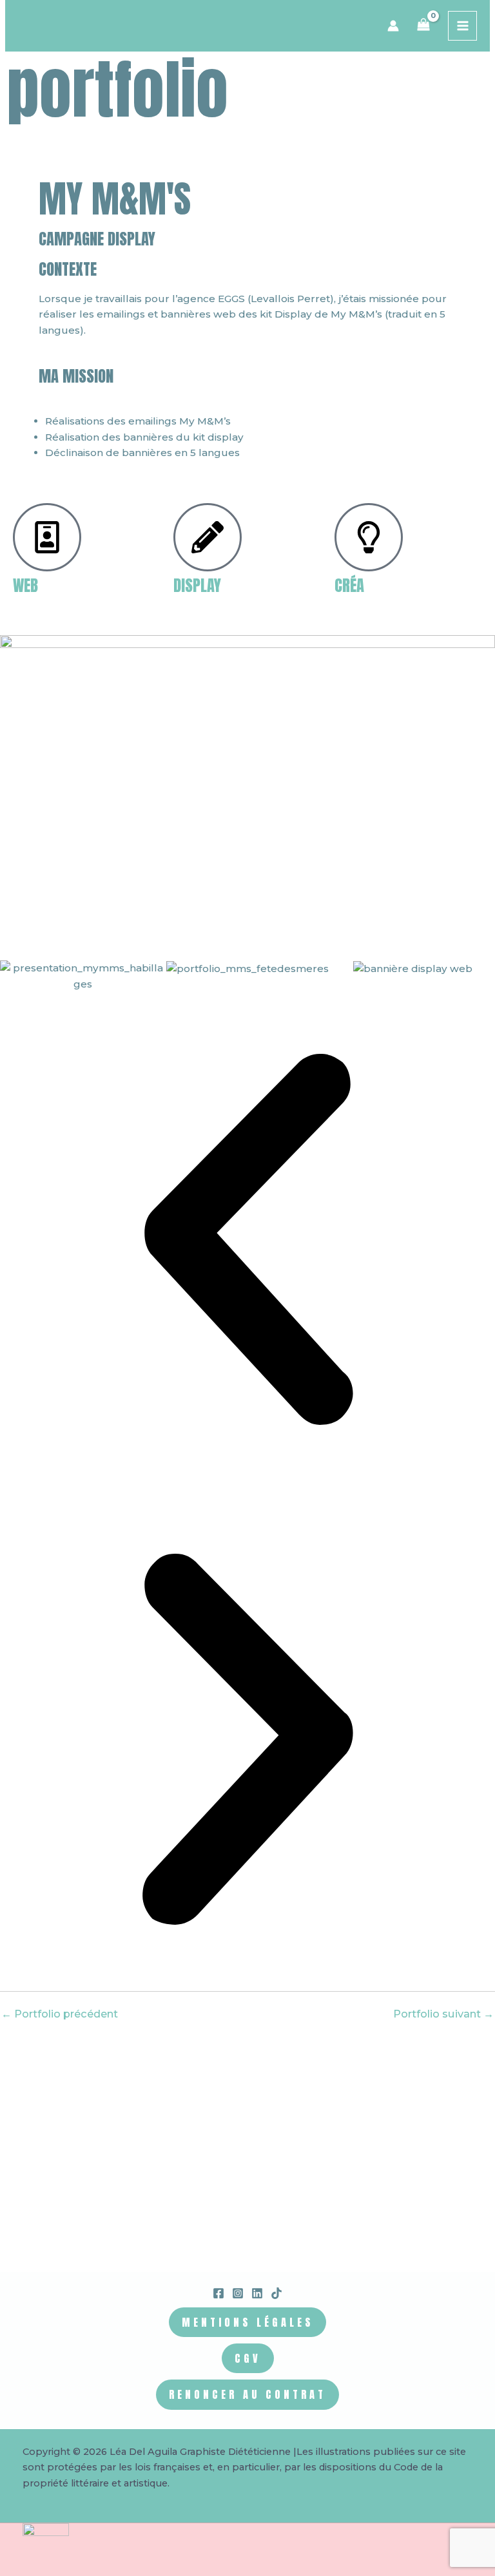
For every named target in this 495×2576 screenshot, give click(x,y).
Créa (349, 585)
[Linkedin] (257, 2293)
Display (197, 585)
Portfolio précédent (60, 2014)
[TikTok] (277, 2293)
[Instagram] (238, 2293)
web (25, 585)
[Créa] (369, 537)
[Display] (208, 537)
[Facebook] (218, 2293)
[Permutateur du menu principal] (462, 25)
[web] (47, 537)
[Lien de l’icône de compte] (393, 26)
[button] (247, 1242)
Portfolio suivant (443, 2014)
